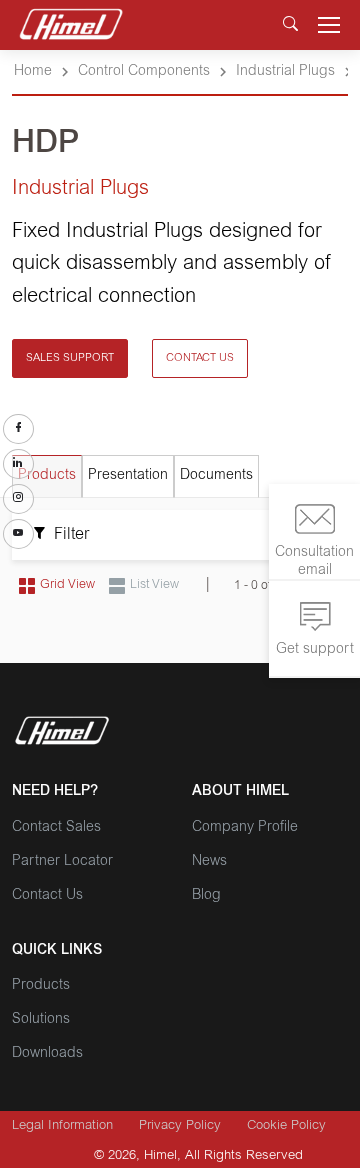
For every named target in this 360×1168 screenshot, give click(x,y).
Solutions (41, 1020)
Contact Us (47, 896)
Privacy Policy (180, 1126)
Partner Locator (62, 862)
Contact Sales (56, 828)
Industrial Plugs (285, 72)
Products (41, 986)
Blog (206, 896)
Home (33, 72)
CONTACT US (200, 358)
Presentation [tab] (128, 476)
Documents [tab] (216, 476)
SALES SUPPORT (70, 358)
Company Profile (245, 828)
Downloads (47, 1054)
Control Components (144, 72)
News (209, 862)
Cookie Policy (286, 1126)
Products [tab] (47, 476)
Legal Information (62, 1126)
